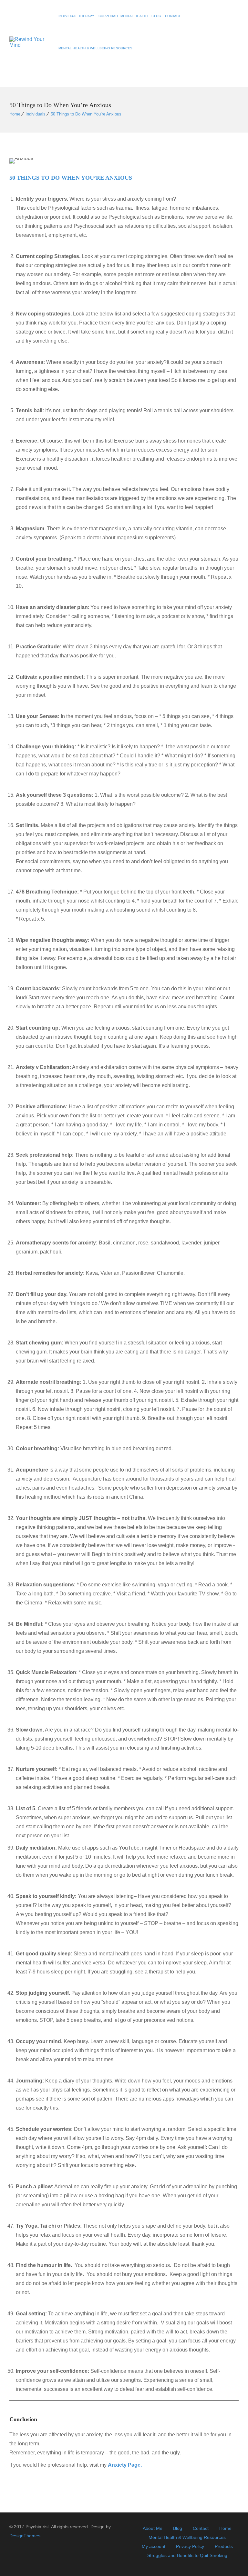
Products (224, 2546)
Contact (173, 16)
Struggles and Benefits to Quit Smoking (187, 2555)
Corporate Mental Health (123, 16)
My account (154, 2546)
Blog (156, 16)
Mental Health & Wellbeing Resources (95, 48)
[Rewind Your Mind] (30, 44)
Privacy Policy (190, 2546)
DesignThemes (25, 2536)
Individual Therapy (77, 16)
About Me (153, 2528)
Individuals (36, 114)
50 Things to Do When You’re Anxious (86, 114)
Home (15, 114)
